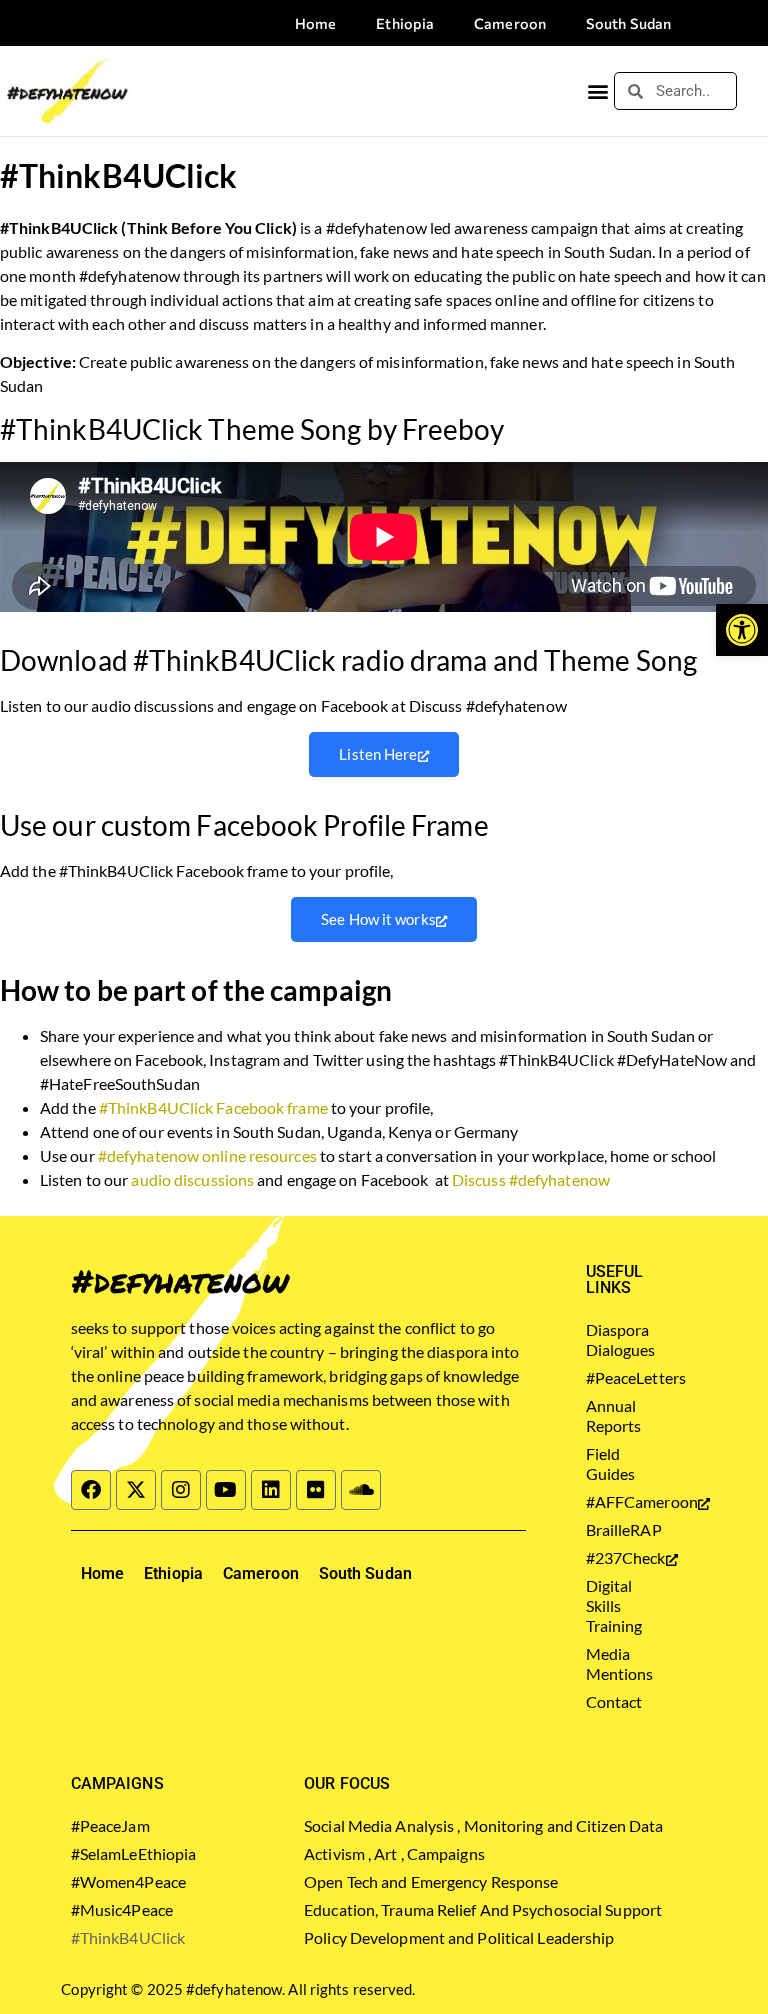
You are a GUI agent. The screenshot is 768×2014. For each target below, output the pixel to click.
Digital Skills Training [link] (614, 1605)
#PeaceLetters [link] (616, 1377)
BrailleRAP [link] (616, 1529)
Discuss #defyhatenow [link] (531, 1179)
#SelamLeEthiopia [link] (134, 1853)
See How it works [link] (378, 919)
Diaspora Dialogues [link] (616, 1339)
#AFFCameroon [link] (616, 1501)
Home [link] (315, 23)
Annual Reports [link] (614, 1415)
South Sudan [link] (628, 23)
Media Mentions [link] (616, 1663)
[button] (597, 91)
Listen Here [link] (378, 754)
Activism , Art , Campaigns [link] (394, 1853)
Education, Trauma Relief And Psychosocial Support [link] (483, 1909)
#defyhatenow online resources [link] (207, 1155)
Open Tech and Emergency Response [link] (431, 1881)
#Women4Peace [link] (128, 1881)
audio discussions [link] (192, 1179)
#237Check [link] (616, 1557)
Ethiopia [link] (405, 23)
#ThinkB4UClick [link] (128, 1937)
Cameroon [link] (510, 23)
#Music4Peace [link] (122, 1909)
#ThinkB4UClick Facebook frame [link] (213, 1107)
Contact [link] (614, 1701)
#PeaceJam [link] (110, 1825)
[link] (742, 630)
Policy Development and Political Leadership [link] (459, 1937)
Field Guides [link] (611, 1463)
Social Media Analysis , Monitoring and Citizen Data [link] (483, 1825)
